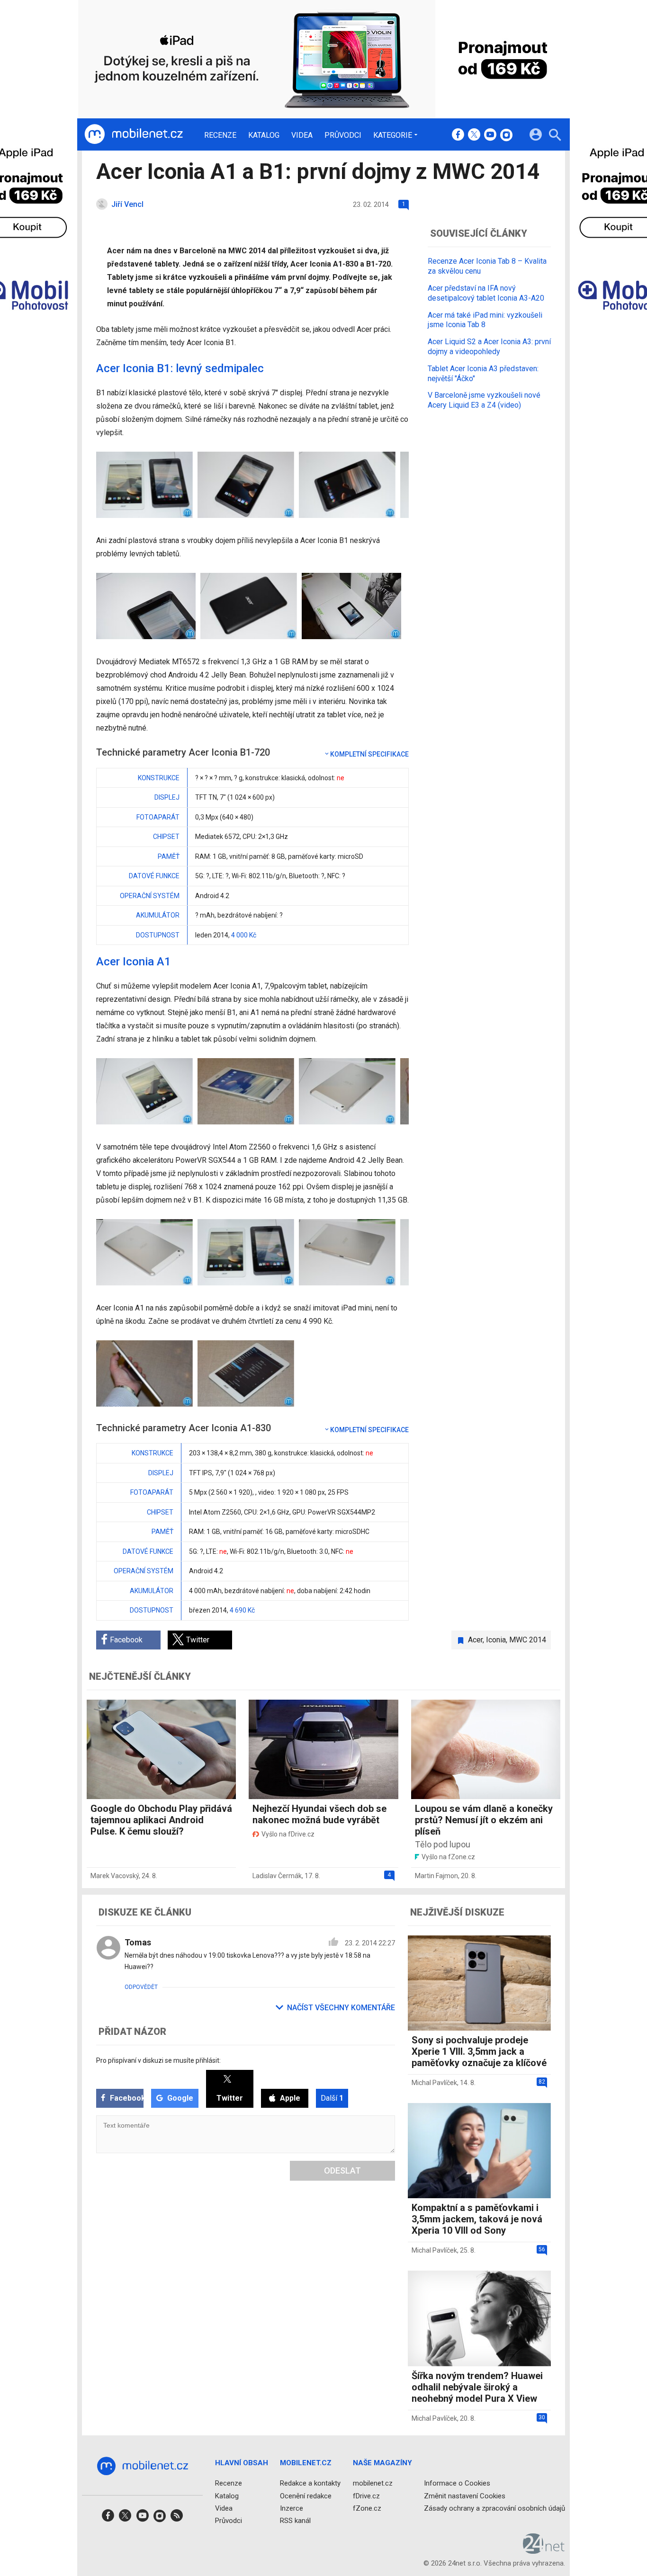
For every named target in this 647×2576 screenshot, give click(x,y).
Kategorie (393, 135)
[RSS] (177, 2518)
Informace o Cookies (457, 2483)
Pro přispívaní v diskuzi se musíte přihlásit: (158, 2060)
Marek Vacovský (115, 1876)
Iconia (496, 1640)
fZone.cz (367, 2508)
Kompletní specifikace (369, 754)
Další (332, 2098)
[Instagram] (506, 135)
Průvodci (343, 135)
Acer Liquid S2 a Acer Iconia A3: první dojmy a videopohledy (489, 347)
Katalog (264, 135)
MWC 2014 (528, 1640)
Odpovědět (141, 1987)
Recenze (220, 135)
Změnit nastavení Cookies (465, 2496)
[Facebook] (458, 135)
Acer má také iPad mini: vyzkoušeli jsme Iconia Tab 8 (485, 320)
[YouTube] (490, 135)
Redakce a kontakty (310, 2483)
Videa (302, 135)
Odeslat (342, 2170)
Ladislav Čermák (277, 1876)
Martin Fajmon (436, 1876)
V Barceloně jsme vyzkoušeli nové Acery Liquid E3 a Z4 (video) (484, 400)
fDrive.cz (366, 2496)
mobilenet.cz (373, 2483)
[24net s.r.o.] (544, 2550)
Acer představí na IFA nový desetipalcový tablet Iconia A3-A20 (486, 293)
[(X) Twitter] (474, 135)
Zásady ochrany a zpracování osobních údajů (494, 2508)
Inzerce (292, 2508)
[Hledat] (555, 136)
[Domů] (134, 134)
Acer (475, 1640)
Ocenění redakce (306, 2496)
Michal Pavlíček (434, 2083)
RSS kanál (295, 2521)
